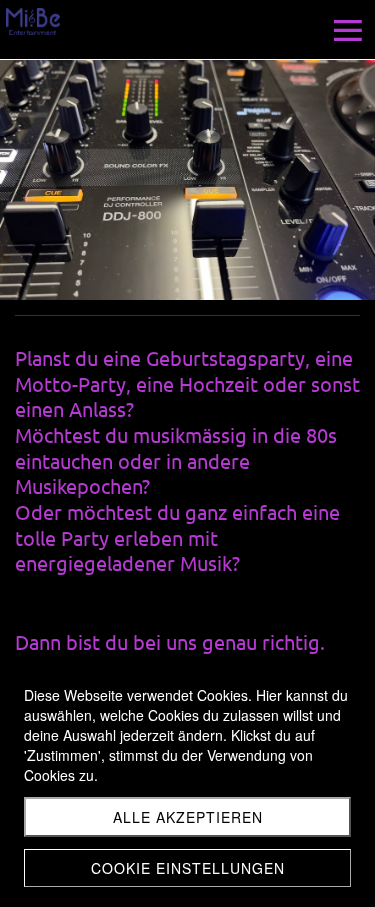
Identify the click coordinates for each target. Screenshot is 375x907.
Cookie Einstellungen (188, 868)
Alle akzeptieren (188, 817)
